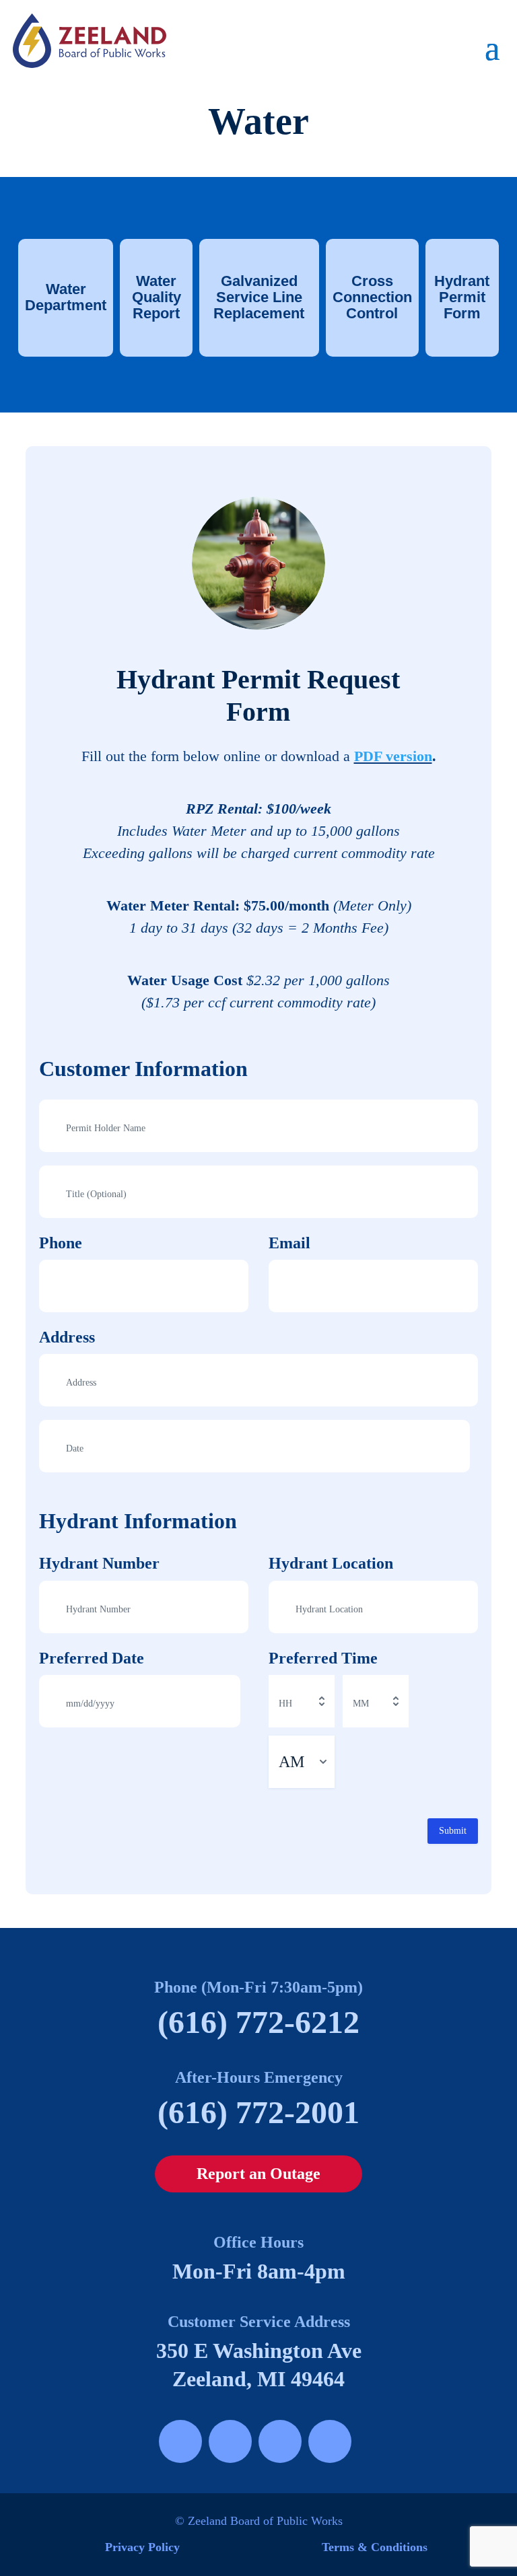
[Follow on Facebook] (180, 2441)
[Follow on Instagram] (230, 2441)
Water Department (66, 297)
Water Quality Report (157, 297)
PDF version (393, 756)
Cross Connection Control (372, 297)
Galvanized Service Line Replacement (259, 297)
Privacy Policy (142, 2547)
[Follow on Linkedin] (330, 2441)
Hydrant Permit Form (462, 297)
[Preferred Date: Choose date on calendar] (228, 1701)
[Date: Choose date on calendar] (458, 1446)
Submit (453, 1831)
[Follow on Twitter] (280, 2441)
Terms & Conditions (375, 2547)
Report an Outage (258, 2174)
